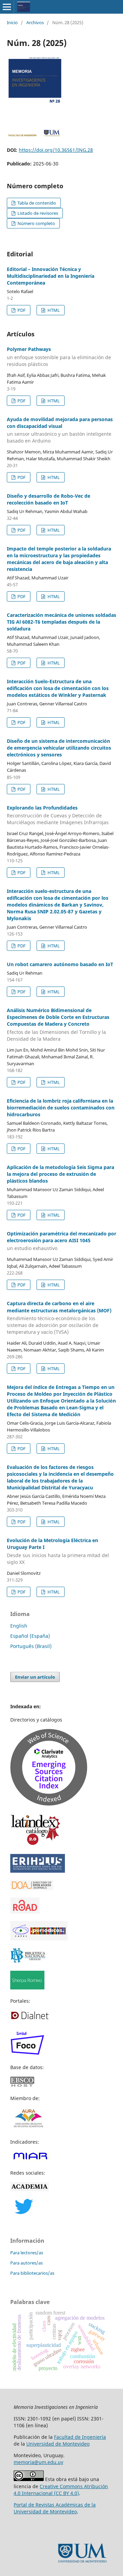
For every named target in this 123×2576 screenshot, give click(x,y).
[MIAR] (30, 2159)
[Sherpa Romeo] (27, 1988)
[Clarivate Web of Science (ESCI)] (49, 1804)
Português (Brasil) (31, 1646)
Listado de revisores (37, 213)
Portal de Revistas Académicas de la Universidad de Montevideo (55, 2508)
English (19, 1626)
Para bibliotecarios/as (32, 2273)
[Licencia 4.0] (29, 2479)
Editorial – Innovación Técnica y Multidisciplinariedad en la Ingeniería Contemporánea (51, 276)
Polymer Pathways (59, 357)
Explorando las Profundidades (58, 815)
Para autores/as (26, 2263)
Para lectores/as (27, 2253)
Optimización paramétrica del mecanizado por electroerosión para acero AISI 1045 (61, 1241)
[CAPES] (39, 1939)
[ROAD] (25, 1912)
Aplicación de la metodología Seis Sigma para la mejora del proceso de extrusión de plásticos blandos (60, 1174)
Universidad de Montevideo (58, 2444)
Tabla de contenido (36, 203)
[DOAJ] (32, 1888)
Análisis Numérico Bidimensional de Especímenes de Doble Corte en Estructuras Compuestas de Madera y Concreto (58, 1025)
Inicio (12, 22)
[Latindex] (36, 1845)
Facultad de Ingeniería (80, 2437)
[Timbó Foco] (27, 2054)
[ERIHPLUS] (38, 1871)
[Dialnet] (30, 2019)
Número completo (36, 223)
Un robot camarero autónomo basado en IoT (60, 964)
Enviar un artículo (35, 1677)
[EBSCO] (26, 2085)
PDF (21, 310)
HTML (53, 310)
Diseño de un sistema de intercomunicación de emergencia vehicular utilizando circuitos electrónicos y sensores (59, 748)
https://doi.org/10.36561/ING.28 (56, 150)
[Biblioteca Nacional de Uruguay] (28, 1961)
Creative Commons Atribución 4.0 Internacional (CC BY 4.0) (61, 2490)
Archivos (35, 22)
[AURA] (28, 2129)
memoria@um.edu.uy (38, 2462)
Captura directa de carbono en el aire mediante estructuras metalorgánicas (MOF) (59, 1318)
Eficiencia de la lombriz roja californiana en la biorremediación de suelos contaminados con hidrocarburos (61, 1108)
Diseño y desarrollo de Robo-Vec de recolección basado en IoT (49, 499)
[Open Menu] (7, 7)
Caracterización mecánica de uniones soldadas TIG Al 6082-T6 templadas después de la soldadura (61, 622)
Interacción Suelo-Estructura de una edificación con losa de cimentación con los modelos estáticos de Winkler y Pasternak (58, 688)
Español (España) (30, 1636)
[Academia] (30, 2189)
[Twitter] (24, 2212)
